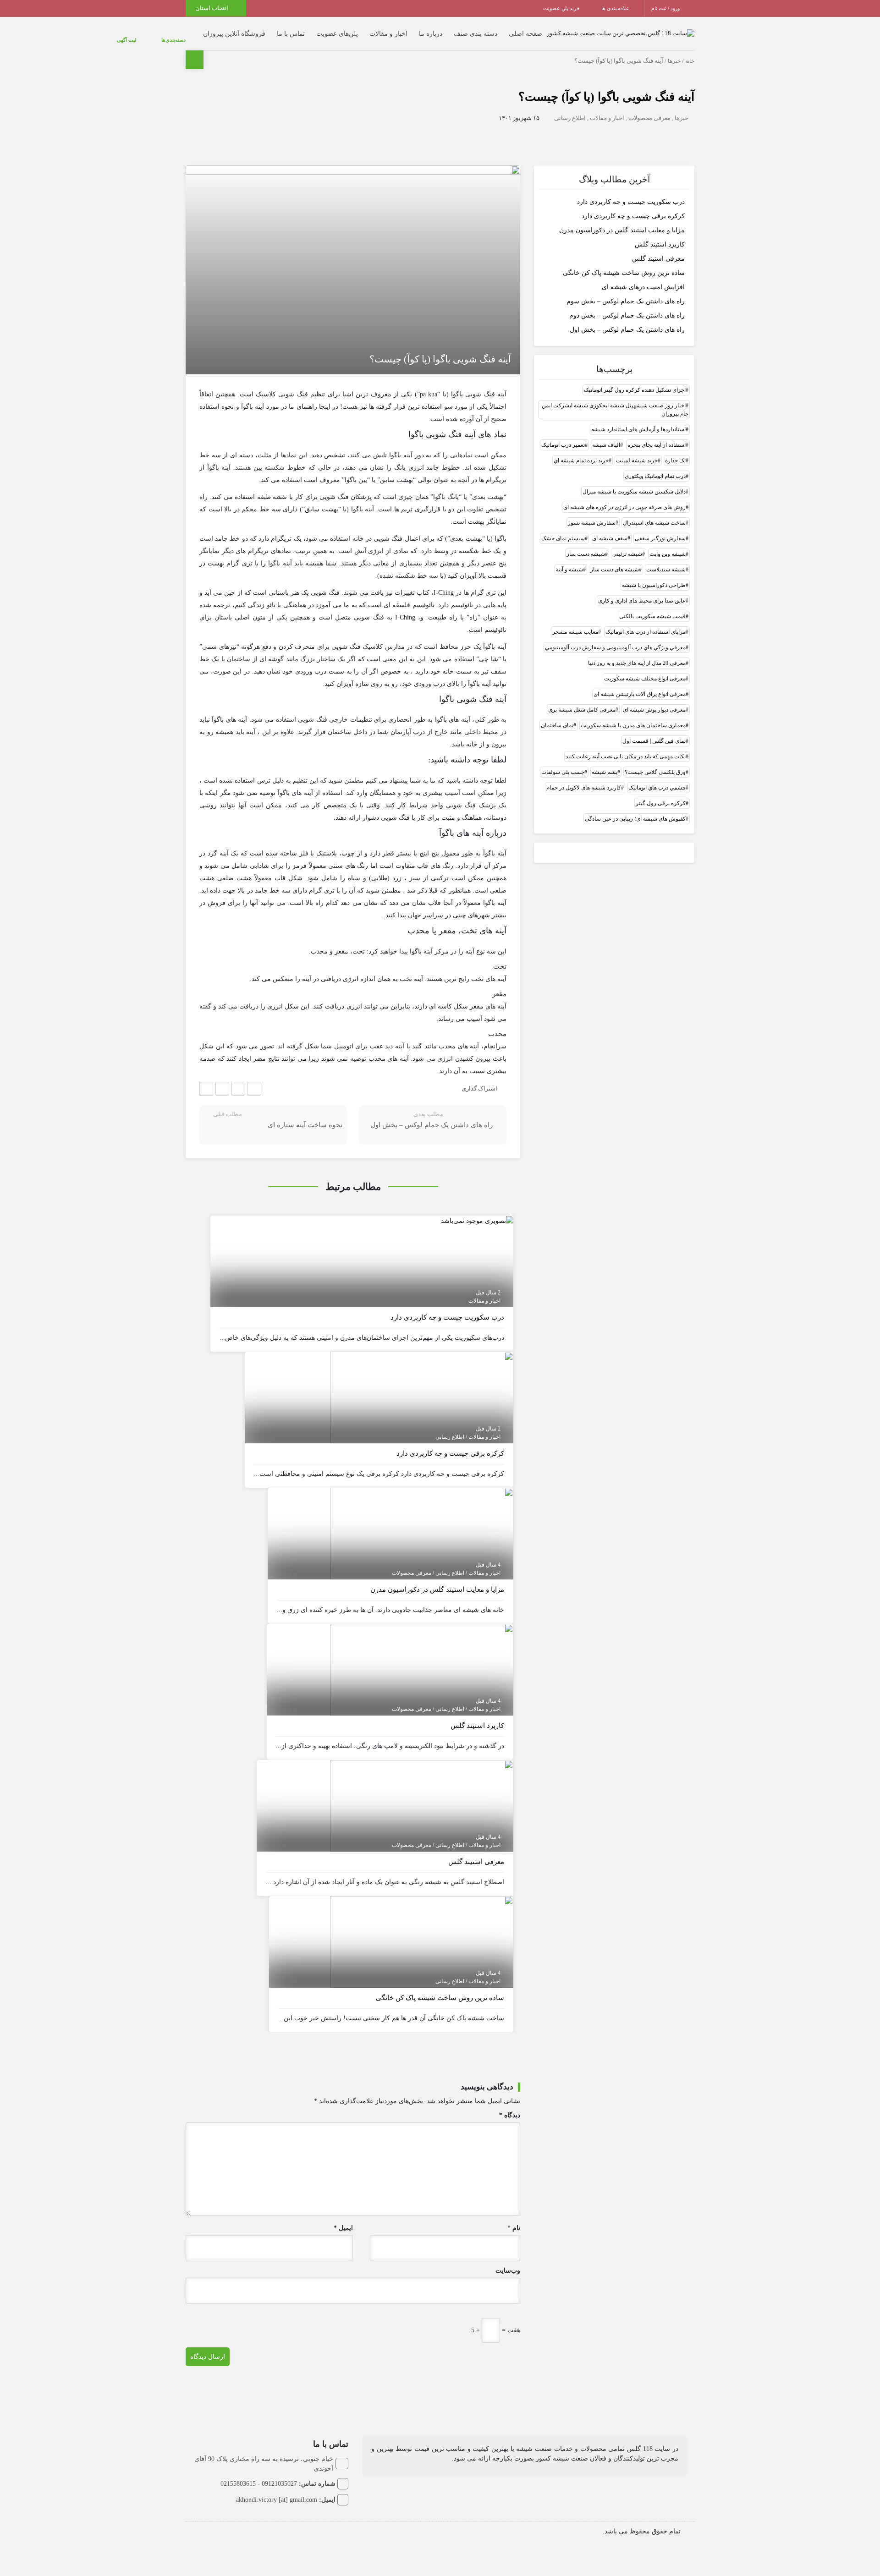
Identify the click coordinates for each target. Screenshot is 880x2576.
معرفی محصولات (649, 109)
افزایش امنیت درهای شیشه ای (643, 278)
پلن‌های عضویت (337, 29)
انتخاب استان (212, 8)
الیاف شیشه (606, 435)
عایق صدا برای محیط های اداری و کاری (642, 591)
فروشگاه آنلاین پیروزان (234, 29)
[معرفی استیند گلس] (422, 1796)
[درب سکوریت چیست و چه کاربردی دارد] (477, 1211)
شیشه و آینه (569, 560)
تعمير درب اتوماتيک (563, 435)
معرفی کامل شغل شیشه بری (582, 700)
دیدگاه (510, 2106)
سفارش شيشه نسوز (592, 513)
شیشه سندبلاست (666, 560)
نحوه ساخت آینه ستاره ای (305, 1116)
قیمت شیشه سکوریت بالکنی (652, 607)
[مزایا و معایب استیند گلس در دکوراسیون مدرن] (422, 1524)
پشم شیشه (605, 762)
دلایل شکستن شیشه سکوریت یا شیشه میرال (634, 482)
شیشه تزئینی (627, 544)
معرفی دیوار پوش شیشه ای (654, 700)
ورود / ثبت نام (666, 8)
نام (514, 2219)
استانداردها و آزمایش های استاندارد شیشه (638, 420)
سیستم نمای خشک (563, 529)
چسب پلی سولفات (563, 762)
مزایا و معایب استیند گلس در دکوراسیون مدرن (622, 221)
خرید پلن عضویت (562, 8)
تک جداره (675, 451)
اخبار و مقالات (388, 29)
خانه (690, 52)
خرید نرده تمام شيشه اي (581, 451)
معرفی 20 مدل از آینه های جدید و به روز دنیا (637, 653)
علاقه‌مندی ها (616, 8)
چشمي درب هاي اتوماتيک (657, 778)
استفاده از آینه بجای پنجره (657, 435)
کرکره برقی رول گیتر (661, 794)
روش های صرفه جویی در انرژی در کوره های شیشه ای (624, 498)
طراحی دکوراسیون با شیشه (654, 575)
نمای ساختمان (557, 716)
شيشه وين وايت (668, 544)
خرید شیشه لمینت (637, 451)
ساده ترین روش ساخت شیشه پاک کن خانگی (624, 264)
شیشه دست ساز (586, 544)
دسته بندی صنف (476, 29)
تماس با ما (291, 29)
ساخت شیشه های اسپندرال (654, 513)
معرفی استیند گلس (658, 249)
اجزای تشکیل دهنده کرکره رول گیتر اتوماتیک (635, 380)
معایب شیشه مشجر (575, 622)
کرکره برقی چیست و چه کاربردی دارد (633, 207)
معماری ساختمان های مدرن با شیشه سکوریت (633, 716)
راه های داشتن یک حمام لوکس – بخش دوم (627, 306)
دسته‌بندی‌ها (183, 35)
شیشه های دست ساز (615, 560)
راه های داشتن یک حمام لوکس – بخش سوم (626, 292)
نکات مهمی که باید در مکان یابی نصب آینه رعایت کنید (626, 747)
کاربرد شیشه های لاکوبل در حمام (584, 778)
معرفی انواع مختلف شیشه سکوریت (645, 669)
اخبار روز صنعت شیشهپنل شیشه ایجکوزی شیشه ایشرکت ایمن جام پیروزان (615, 400)
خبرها (674, 52)
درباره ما (431, 29)
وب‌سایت (508, 2261)
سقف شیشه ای (610, 529)
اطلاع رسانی (570, 109)
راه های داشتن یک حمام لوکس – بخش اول (627, 321)
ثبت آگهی (154, 35)
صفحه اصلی (525, 29)
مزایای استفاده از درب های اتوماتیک (646, 622)
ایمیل (343, 2219)
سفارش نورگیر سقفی (660, 529)
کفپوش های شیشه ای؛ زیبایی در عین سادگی (635, 809)
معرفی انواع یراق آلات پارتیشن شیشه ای (640, 685)
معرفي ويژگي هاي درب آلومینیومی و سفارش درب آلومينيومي (615, 638)
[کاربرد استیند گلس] (422, 1660)
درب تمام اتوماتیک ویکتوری (655, 466)
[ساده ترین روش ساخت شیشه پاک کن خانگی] (422, 1932)
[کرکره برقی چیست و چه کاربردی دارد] (422, 1388)
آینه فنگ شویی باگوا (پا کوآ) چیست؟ (606, 88)
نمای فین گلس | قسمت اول (654, 731)
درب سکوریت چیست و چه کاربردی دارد (631, 193)
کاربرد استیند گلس (660, 235)
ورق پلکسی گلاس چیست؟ (655, 762)
